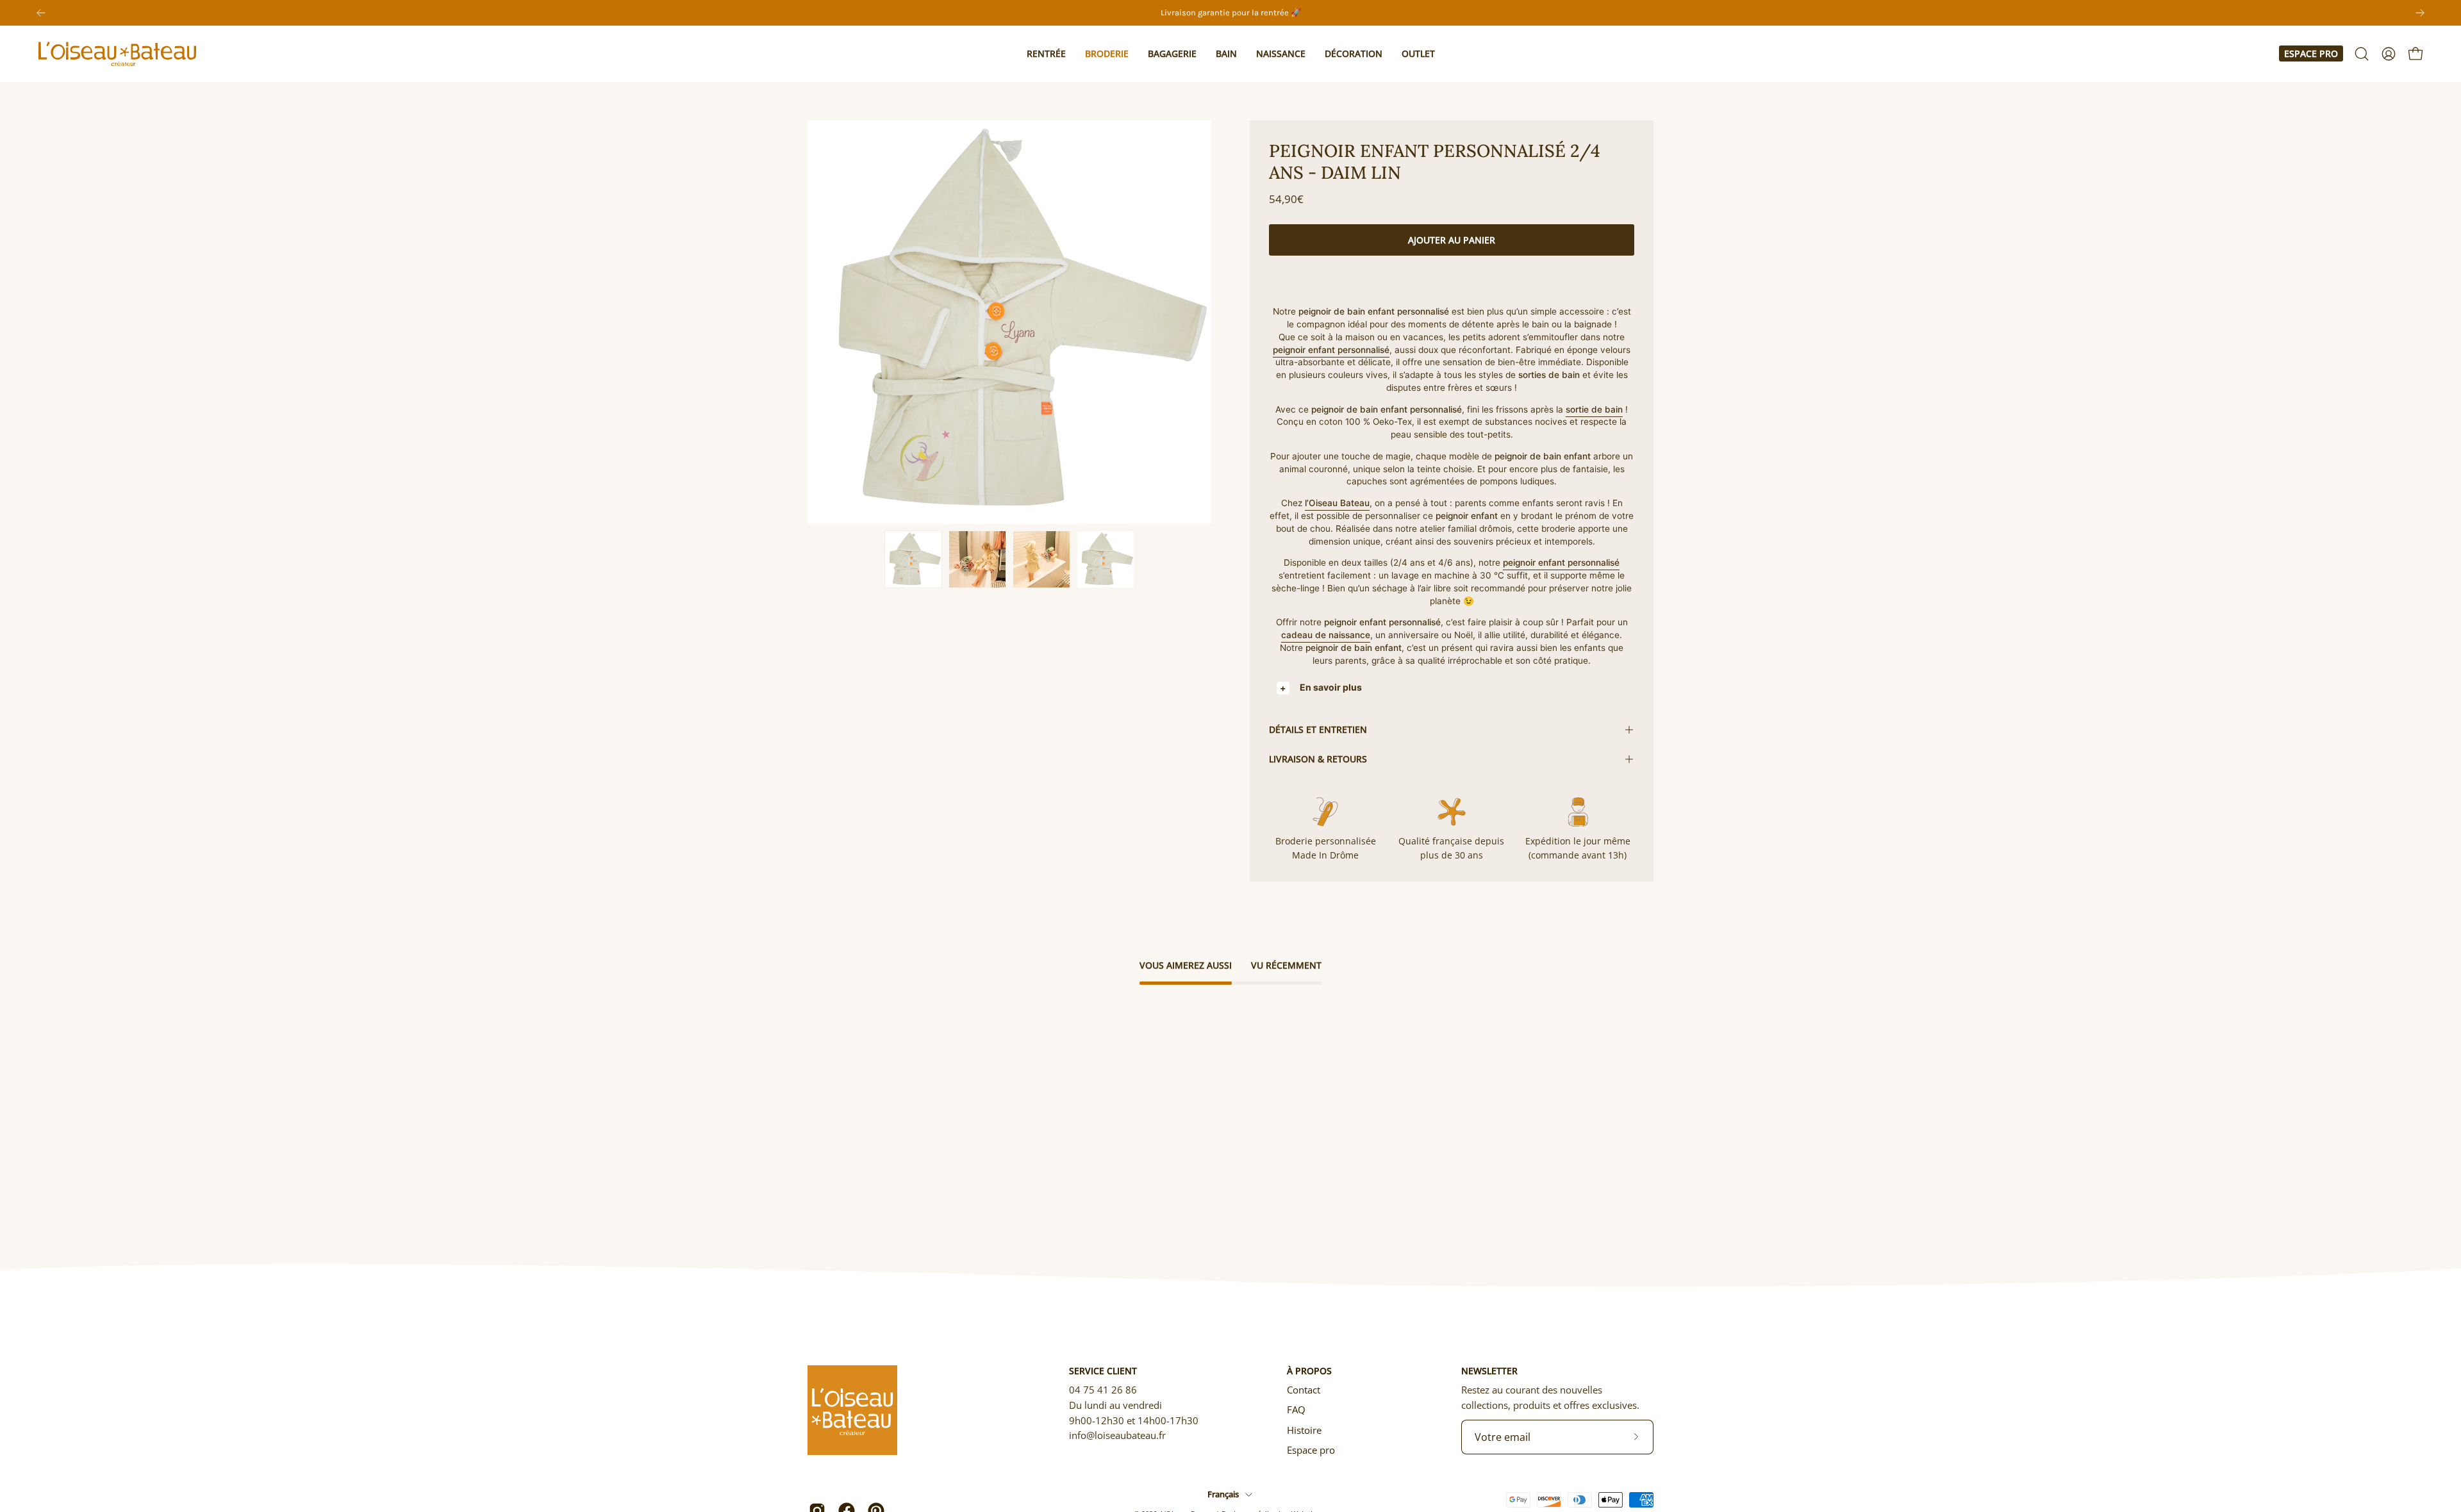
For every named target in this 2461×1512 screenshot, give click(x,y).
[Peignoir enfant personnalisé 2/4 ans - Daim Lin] (913, 559)
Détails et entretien (1318, 729)
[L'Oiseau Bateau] (119, 54)
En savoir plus (1331, 687)
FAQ (1296, 1409)
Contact (1304, 1390)
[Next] (2420, 13)
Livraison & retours (1318, 759)
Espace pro (2311, 53)
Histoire (1304, 1430)
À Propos (1309, 1371)
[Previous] (41, 13)
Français (1223, 1494)
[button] (1046, 54)
